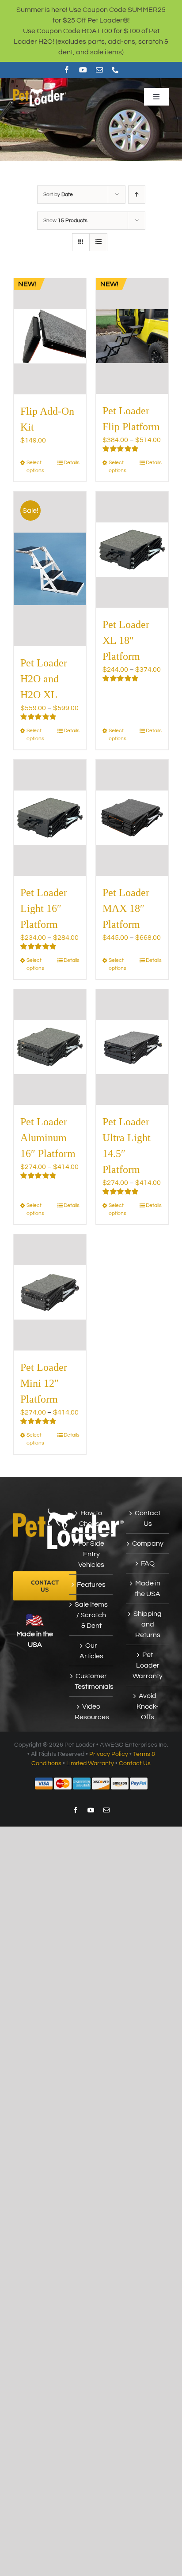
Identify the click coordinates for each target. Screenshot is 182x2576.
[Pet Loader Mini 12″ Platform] (50, 1292)
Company (148, 1543)
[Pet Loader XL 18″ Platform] (132, 550)
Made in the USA (148, 1589)
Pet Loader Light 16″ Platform (44, 908)
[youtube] (83, 70)
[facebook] (67, 70)
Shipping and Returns (148, 1624)
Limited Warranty (90, 1763)
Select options (35, 467)
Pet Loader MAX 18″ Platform (126, 908)
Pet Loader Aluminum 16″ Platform (48, 1138)
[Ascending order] (137, 195)
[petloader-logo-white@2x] (40, 90)
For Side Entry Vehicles (91, 1554)
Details (72, 463)
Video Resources (91, 1712)
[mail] (99, 70)
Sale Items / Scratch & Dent (91, 1615)
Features (91, 1585)
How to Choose (91, 1518)
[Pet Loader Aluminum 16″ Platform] (50, 1047)
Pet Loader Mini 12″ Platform (44, 1383)
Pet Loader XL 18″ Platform (126, 640)
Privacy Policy (109, 1754)
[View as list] (98, 242)
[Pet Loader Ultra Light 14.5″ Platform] (132, 1047)
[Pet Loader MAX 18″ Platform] (132, 818)
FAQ (148, 1563)
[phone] (115, 70)
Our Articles (91, 1651)
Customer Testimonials (91, 1681)
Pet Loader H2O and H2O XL (44, 679)
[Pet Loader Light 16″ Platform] (50, 818)
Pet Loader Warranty (148, 1665)
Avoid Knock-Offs (148, 1706)
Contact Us (148, 1518)
